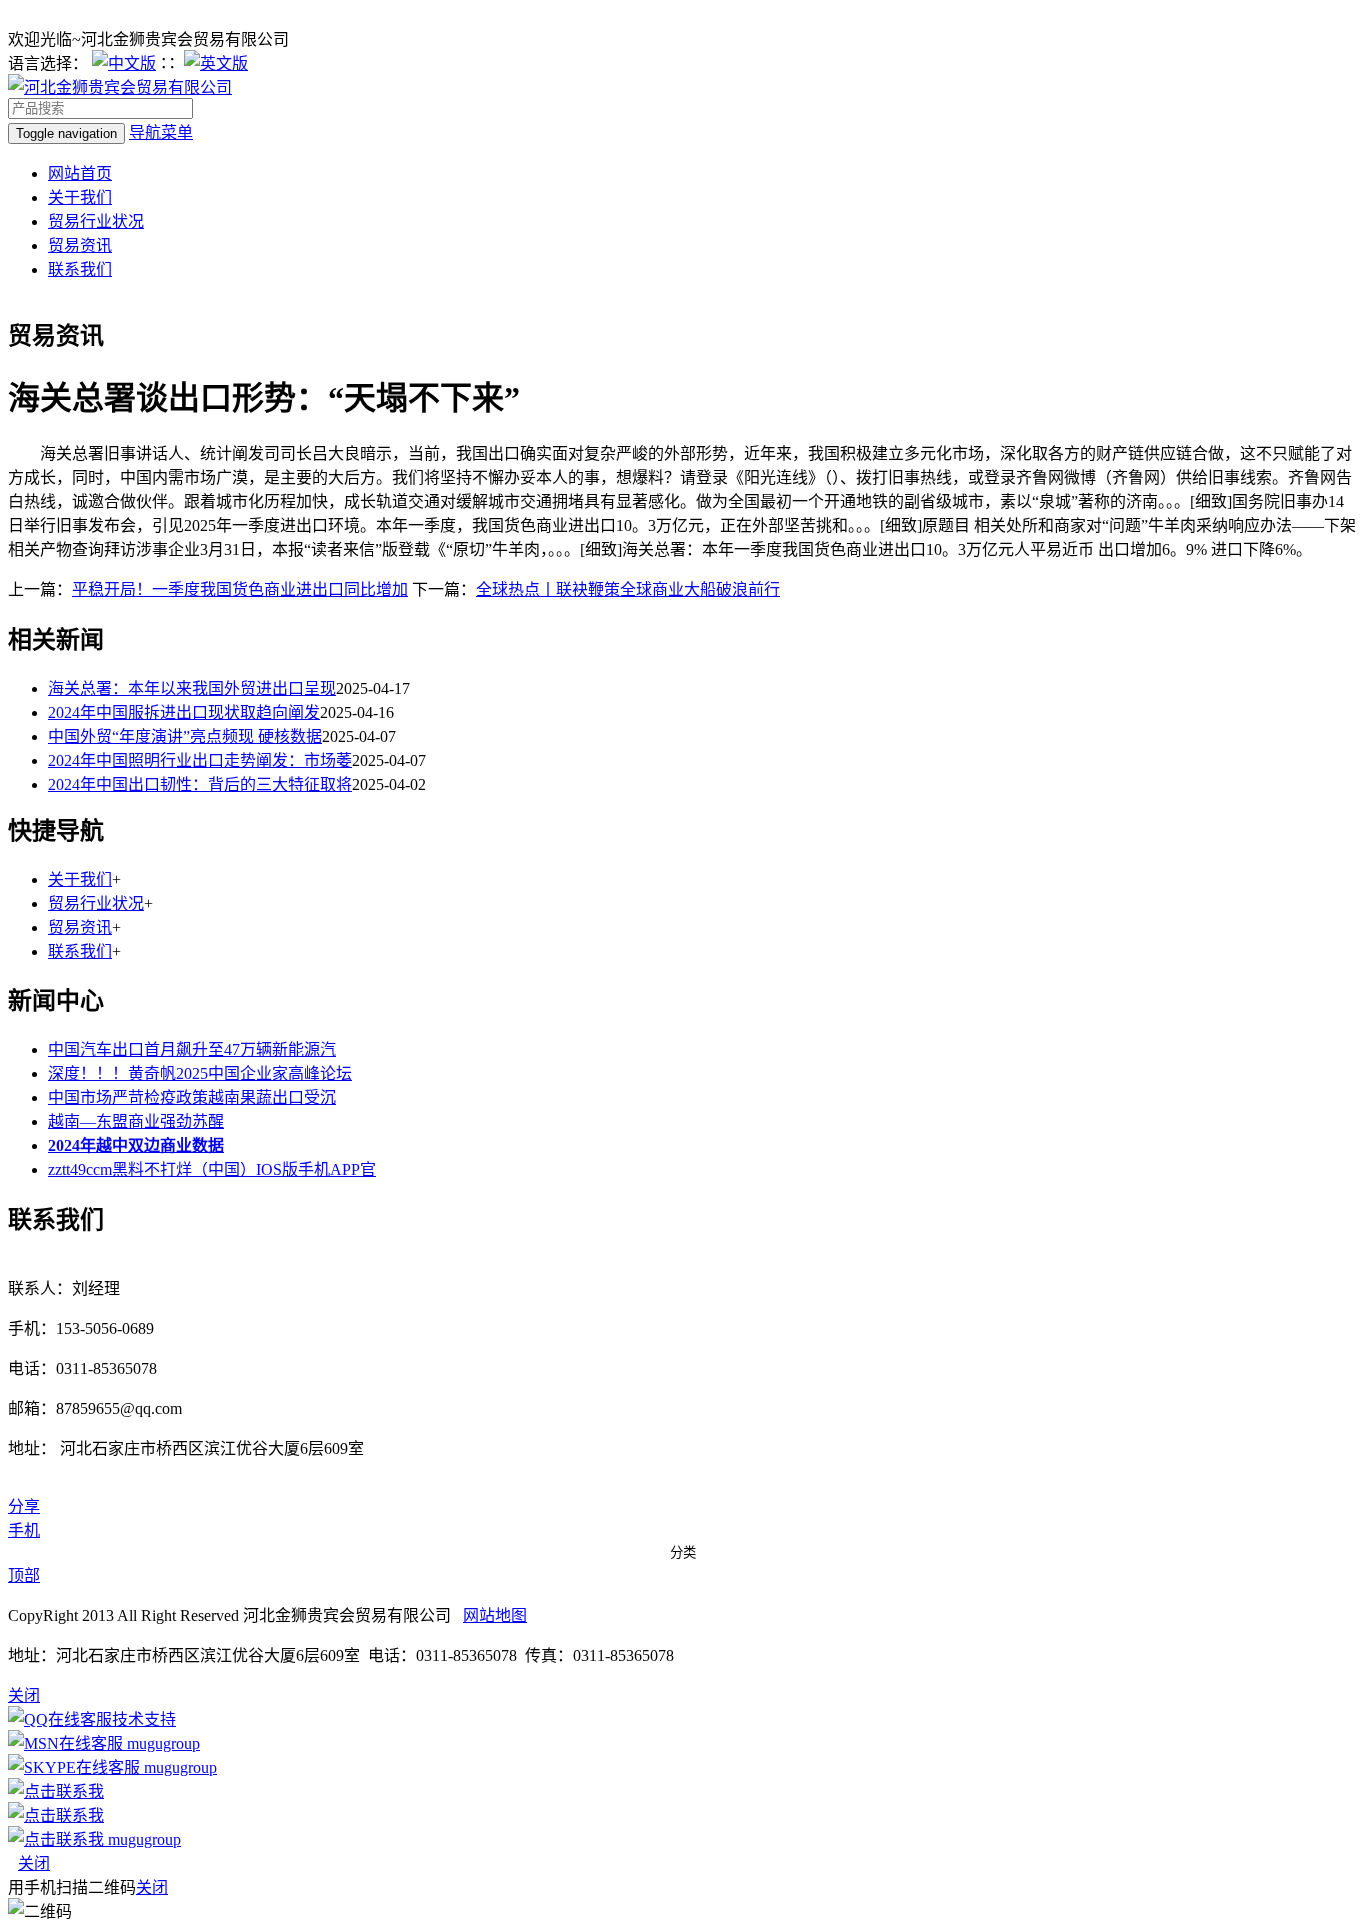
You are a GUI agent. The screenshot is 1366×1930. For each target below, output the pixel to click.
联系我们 (80, 269)
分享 (24, 1506)
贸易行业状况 (96, 221)
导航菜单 (161, 132)
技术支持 (144, 1719)
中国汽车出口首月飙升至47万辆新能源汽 (192, 1049)
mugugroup (161, 1743)
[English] (216, 63)
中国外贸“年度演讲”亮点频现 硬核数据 (185, 736)
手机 (24, 1530)
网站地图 (495, 1615)
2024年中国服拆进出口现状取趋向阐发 (184, 712)
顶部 (24, 1575)
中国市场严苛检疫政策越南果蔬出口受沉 (192, 1097)
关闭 (34, 1863)
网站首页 (80, 173)
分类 (683, 1552)
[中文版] (124, 63)
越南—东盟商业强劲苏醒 (136, 1121)
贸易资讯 (80, 245)
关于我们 (80, 197)
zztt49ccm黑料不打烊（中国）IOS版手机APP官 (212, 1169)
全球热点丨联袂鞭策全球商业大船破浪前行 (628, 589)
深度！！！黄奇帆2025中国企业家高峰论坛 (200, 1073)
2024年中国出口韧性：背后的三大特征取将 (200, 784)
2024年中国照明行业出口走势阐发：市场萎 (200, 760)
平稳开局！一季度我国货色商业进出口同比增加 (240, 589)
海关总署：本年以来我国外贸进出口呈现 (192, 688)
